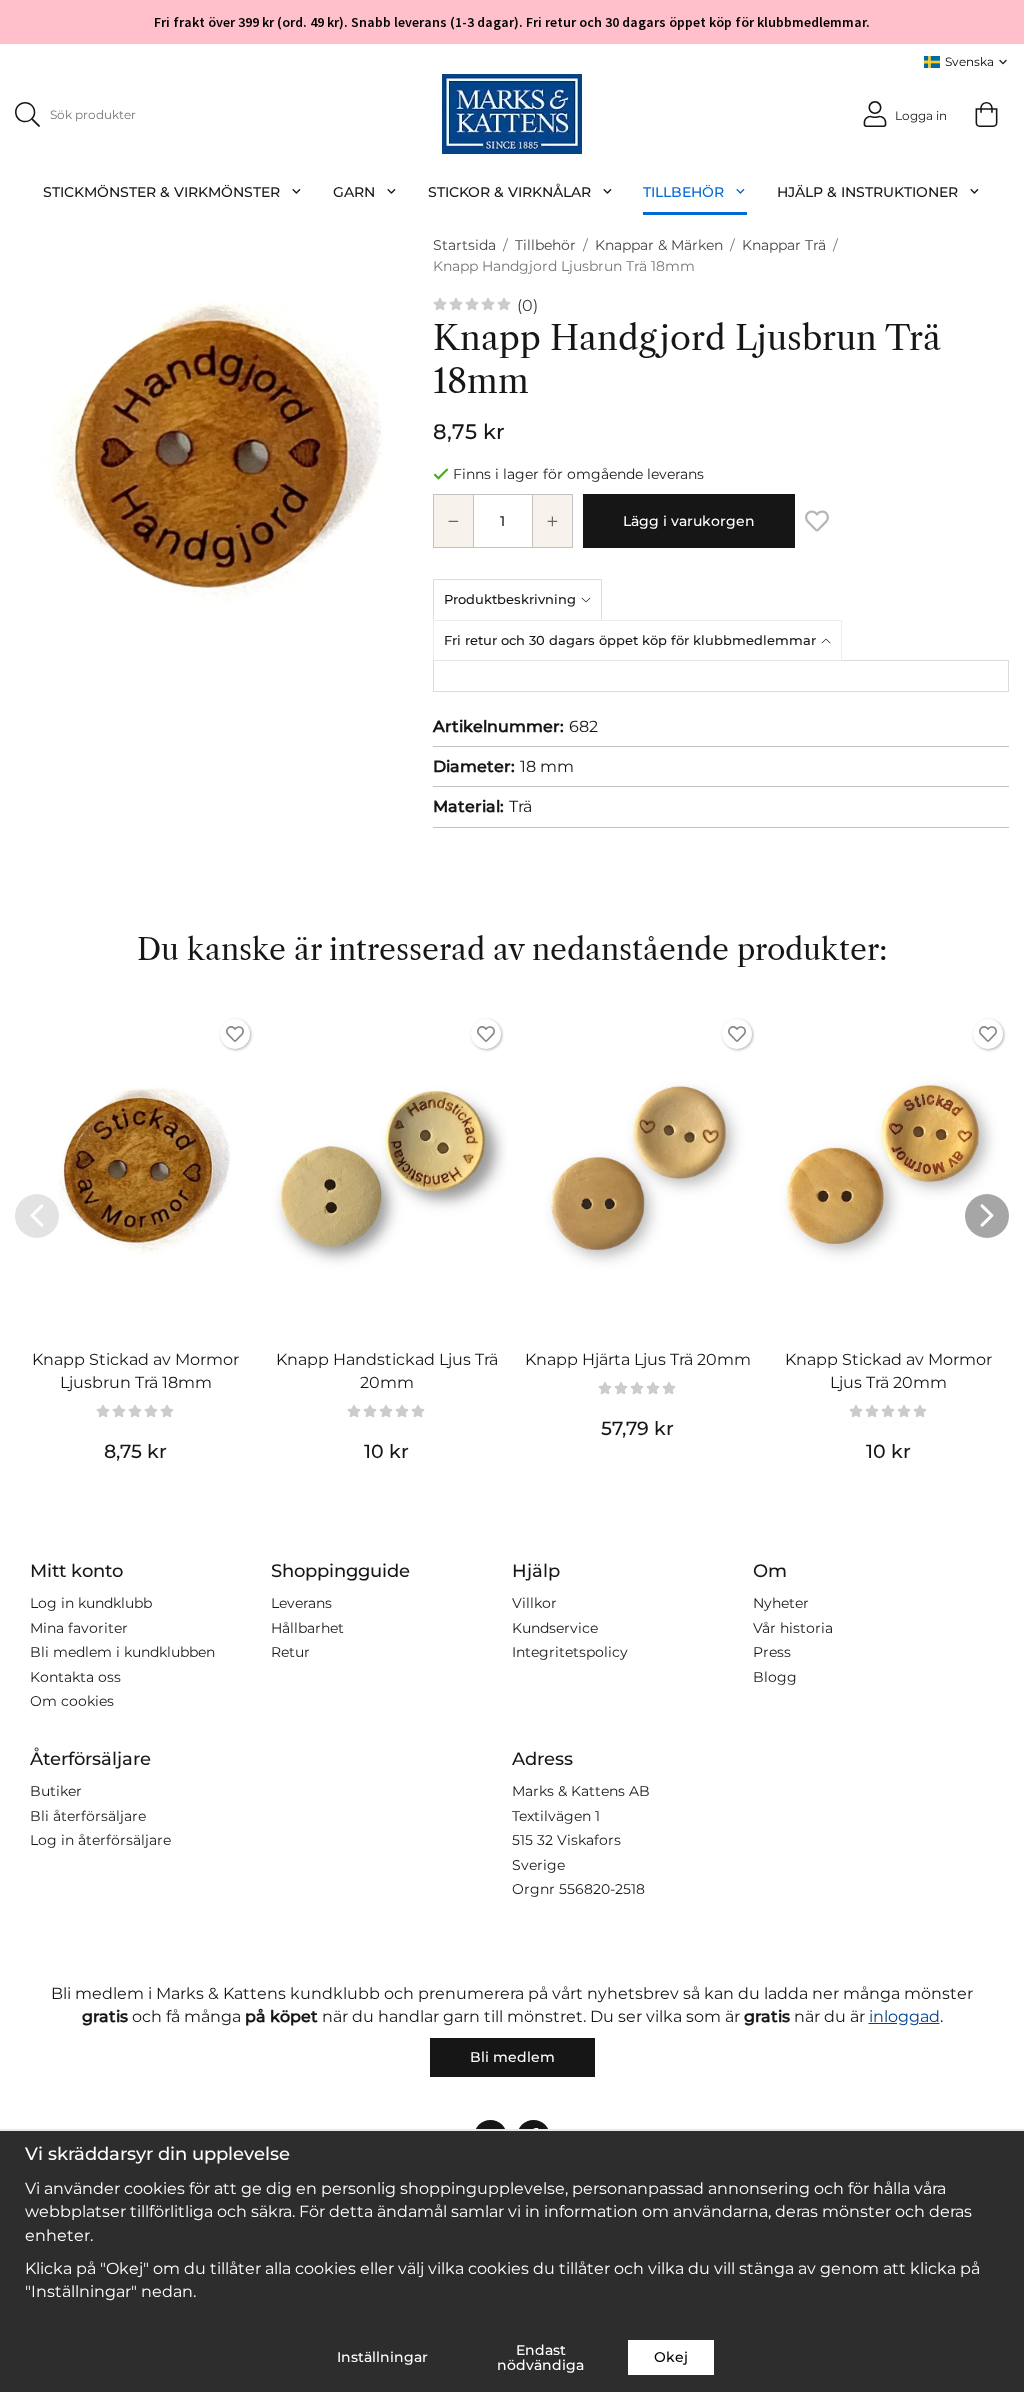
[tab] (522, 599)
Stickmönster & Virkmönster (161, 192)
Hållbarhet (307, 1628)
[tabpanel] (721, 676)
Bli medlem (512, 2057)
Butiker (56, 1791)
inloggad (904, 2016)
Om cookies (72, 1701)
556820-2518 (602, 1889)
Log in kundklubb (91, 1603)
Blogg (775, 1677)
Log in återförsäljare (100, 1840)
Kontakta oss (75, 1677)
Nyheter (781, 1603)
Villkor (534, 1603)
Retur (290, 1652)
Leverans (301, 1603)
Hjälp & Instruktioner (867, 192)
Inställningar (382, 2357)
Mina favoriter (79, 1628)
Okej (671, 2357)
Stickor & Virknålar (509, 192)
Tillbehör (683, 192)
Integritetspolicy (570, 1652)
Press (772, 1652)
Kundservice (555, 1628)
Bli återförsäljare (88, 1816)
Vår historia (793, 1628)
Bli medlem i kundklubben (122, 1652)
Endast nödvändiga (540, 2357)
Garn (354, 192)
